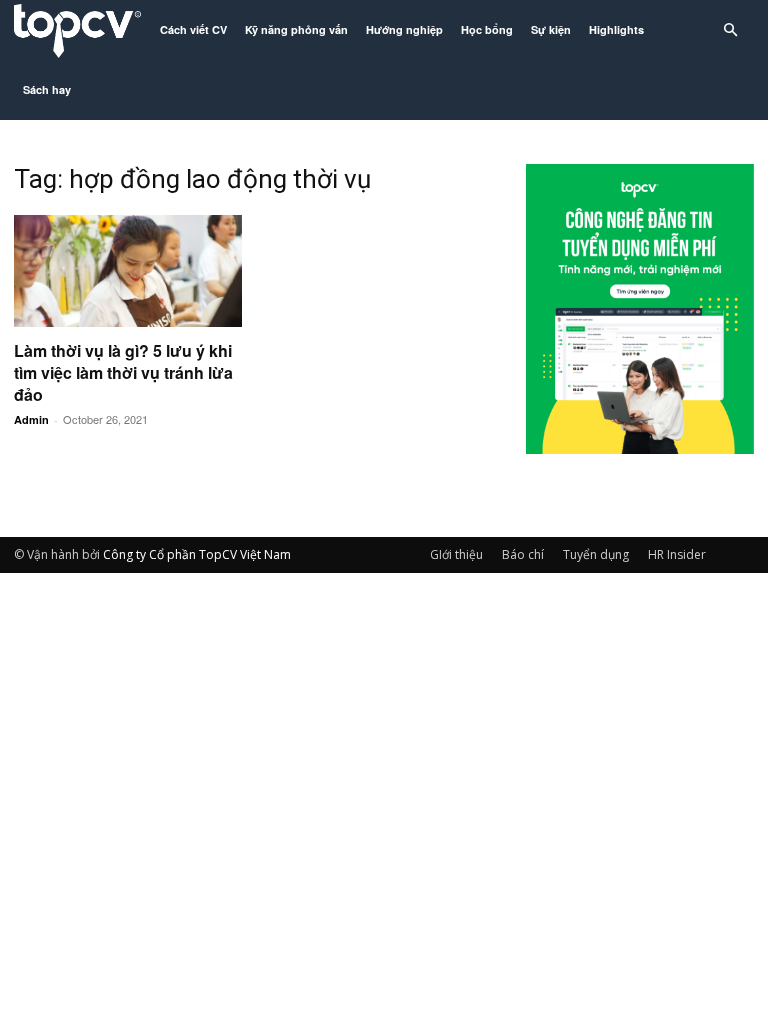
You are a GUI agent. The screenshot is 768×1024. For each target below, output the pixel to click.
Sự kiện (551, 29)
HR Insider (677, 554)
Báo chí (523, 554)
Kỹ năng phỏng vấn (296, 29)
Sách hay (47, 89)
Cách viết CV (193, 29)
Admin (31, 419)
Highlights (616, 29)
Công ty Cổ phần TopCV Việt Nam (197, 554)
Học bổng (487, 29)
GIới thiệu (456, 554)
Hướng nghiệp (404, 29)
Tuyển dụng (596, 554)
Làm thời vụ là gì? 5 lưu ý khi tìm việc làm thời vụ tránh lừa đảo (123, 372)
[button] (730, 30)
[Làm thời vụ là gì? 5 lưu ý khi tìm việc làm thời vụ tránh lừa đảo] (128, 271)
